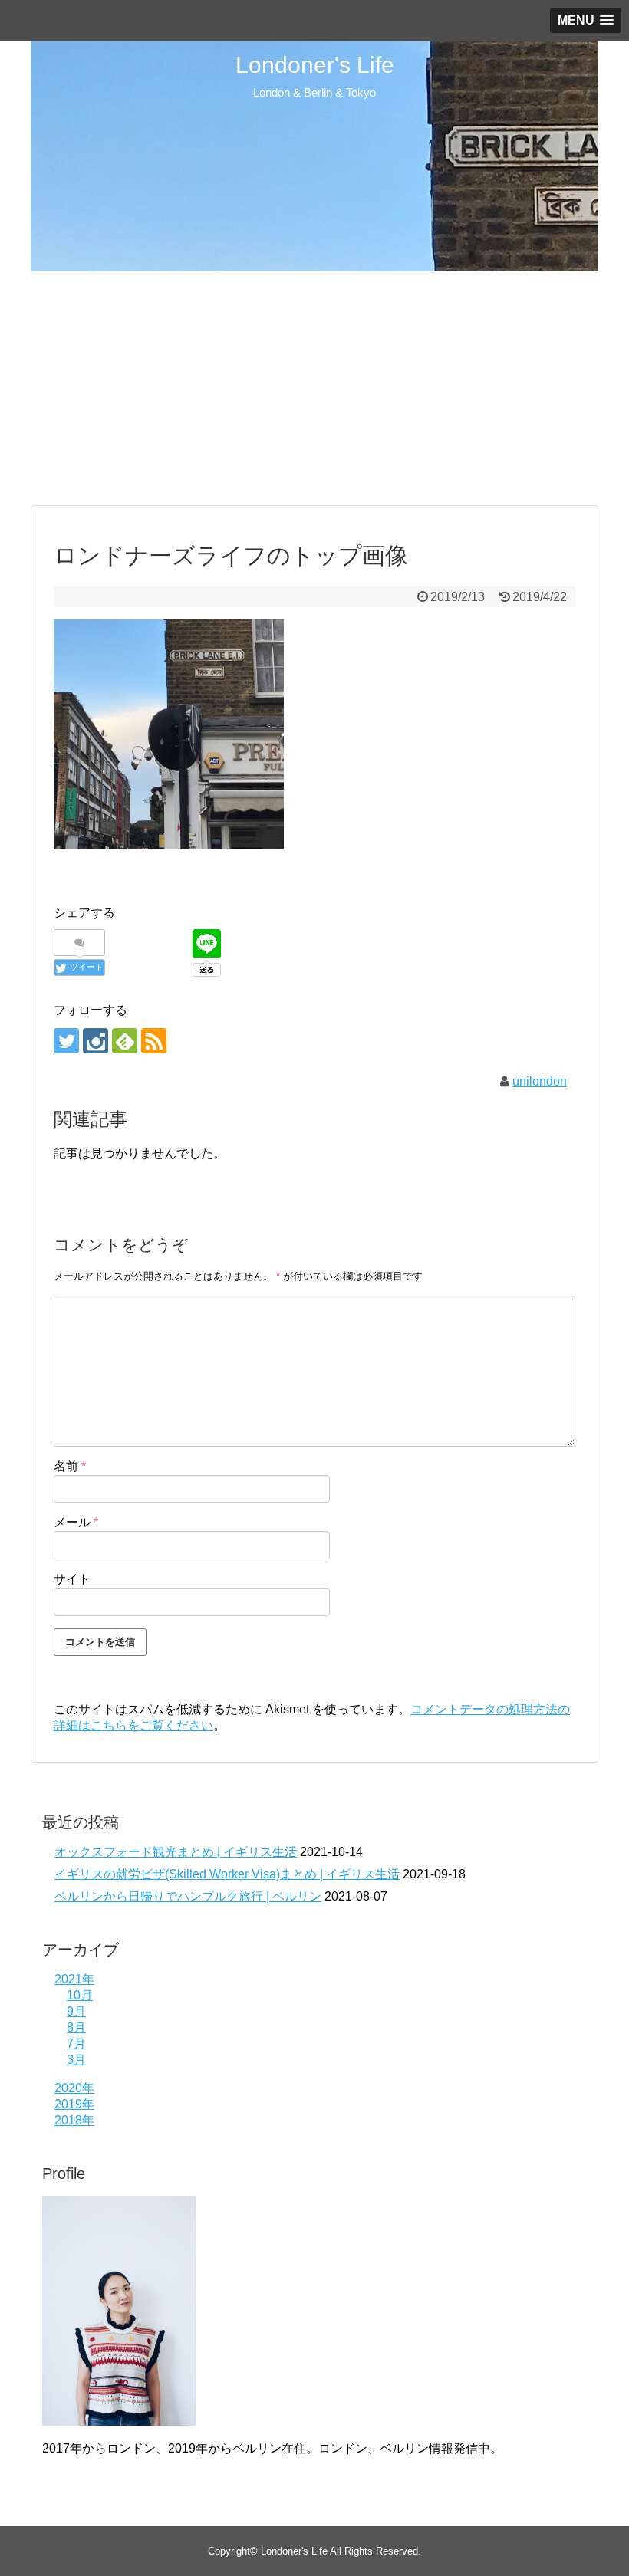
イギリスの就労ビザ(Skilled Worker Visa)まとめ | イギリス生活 (227, 1874)
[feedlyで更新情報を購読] (125, 1041)
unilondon (540, 1081)
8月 (76, 2027)
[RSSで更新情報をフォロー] (154, 1041)
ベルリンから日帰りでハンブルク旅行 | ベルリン (188, 1896)
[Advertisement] (314, 386)
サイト (72, 1579)
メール (76, 1522)
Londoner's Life (315, 65)
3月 (76, 2060)
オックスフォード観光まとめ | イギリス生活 (176, 1852)
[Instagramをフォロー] (96, 1041)
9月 (76, 2011)
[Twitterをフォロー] (66, 1041)
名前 (70, 1466)
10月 (80, 1995)
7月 (76, 2044)
